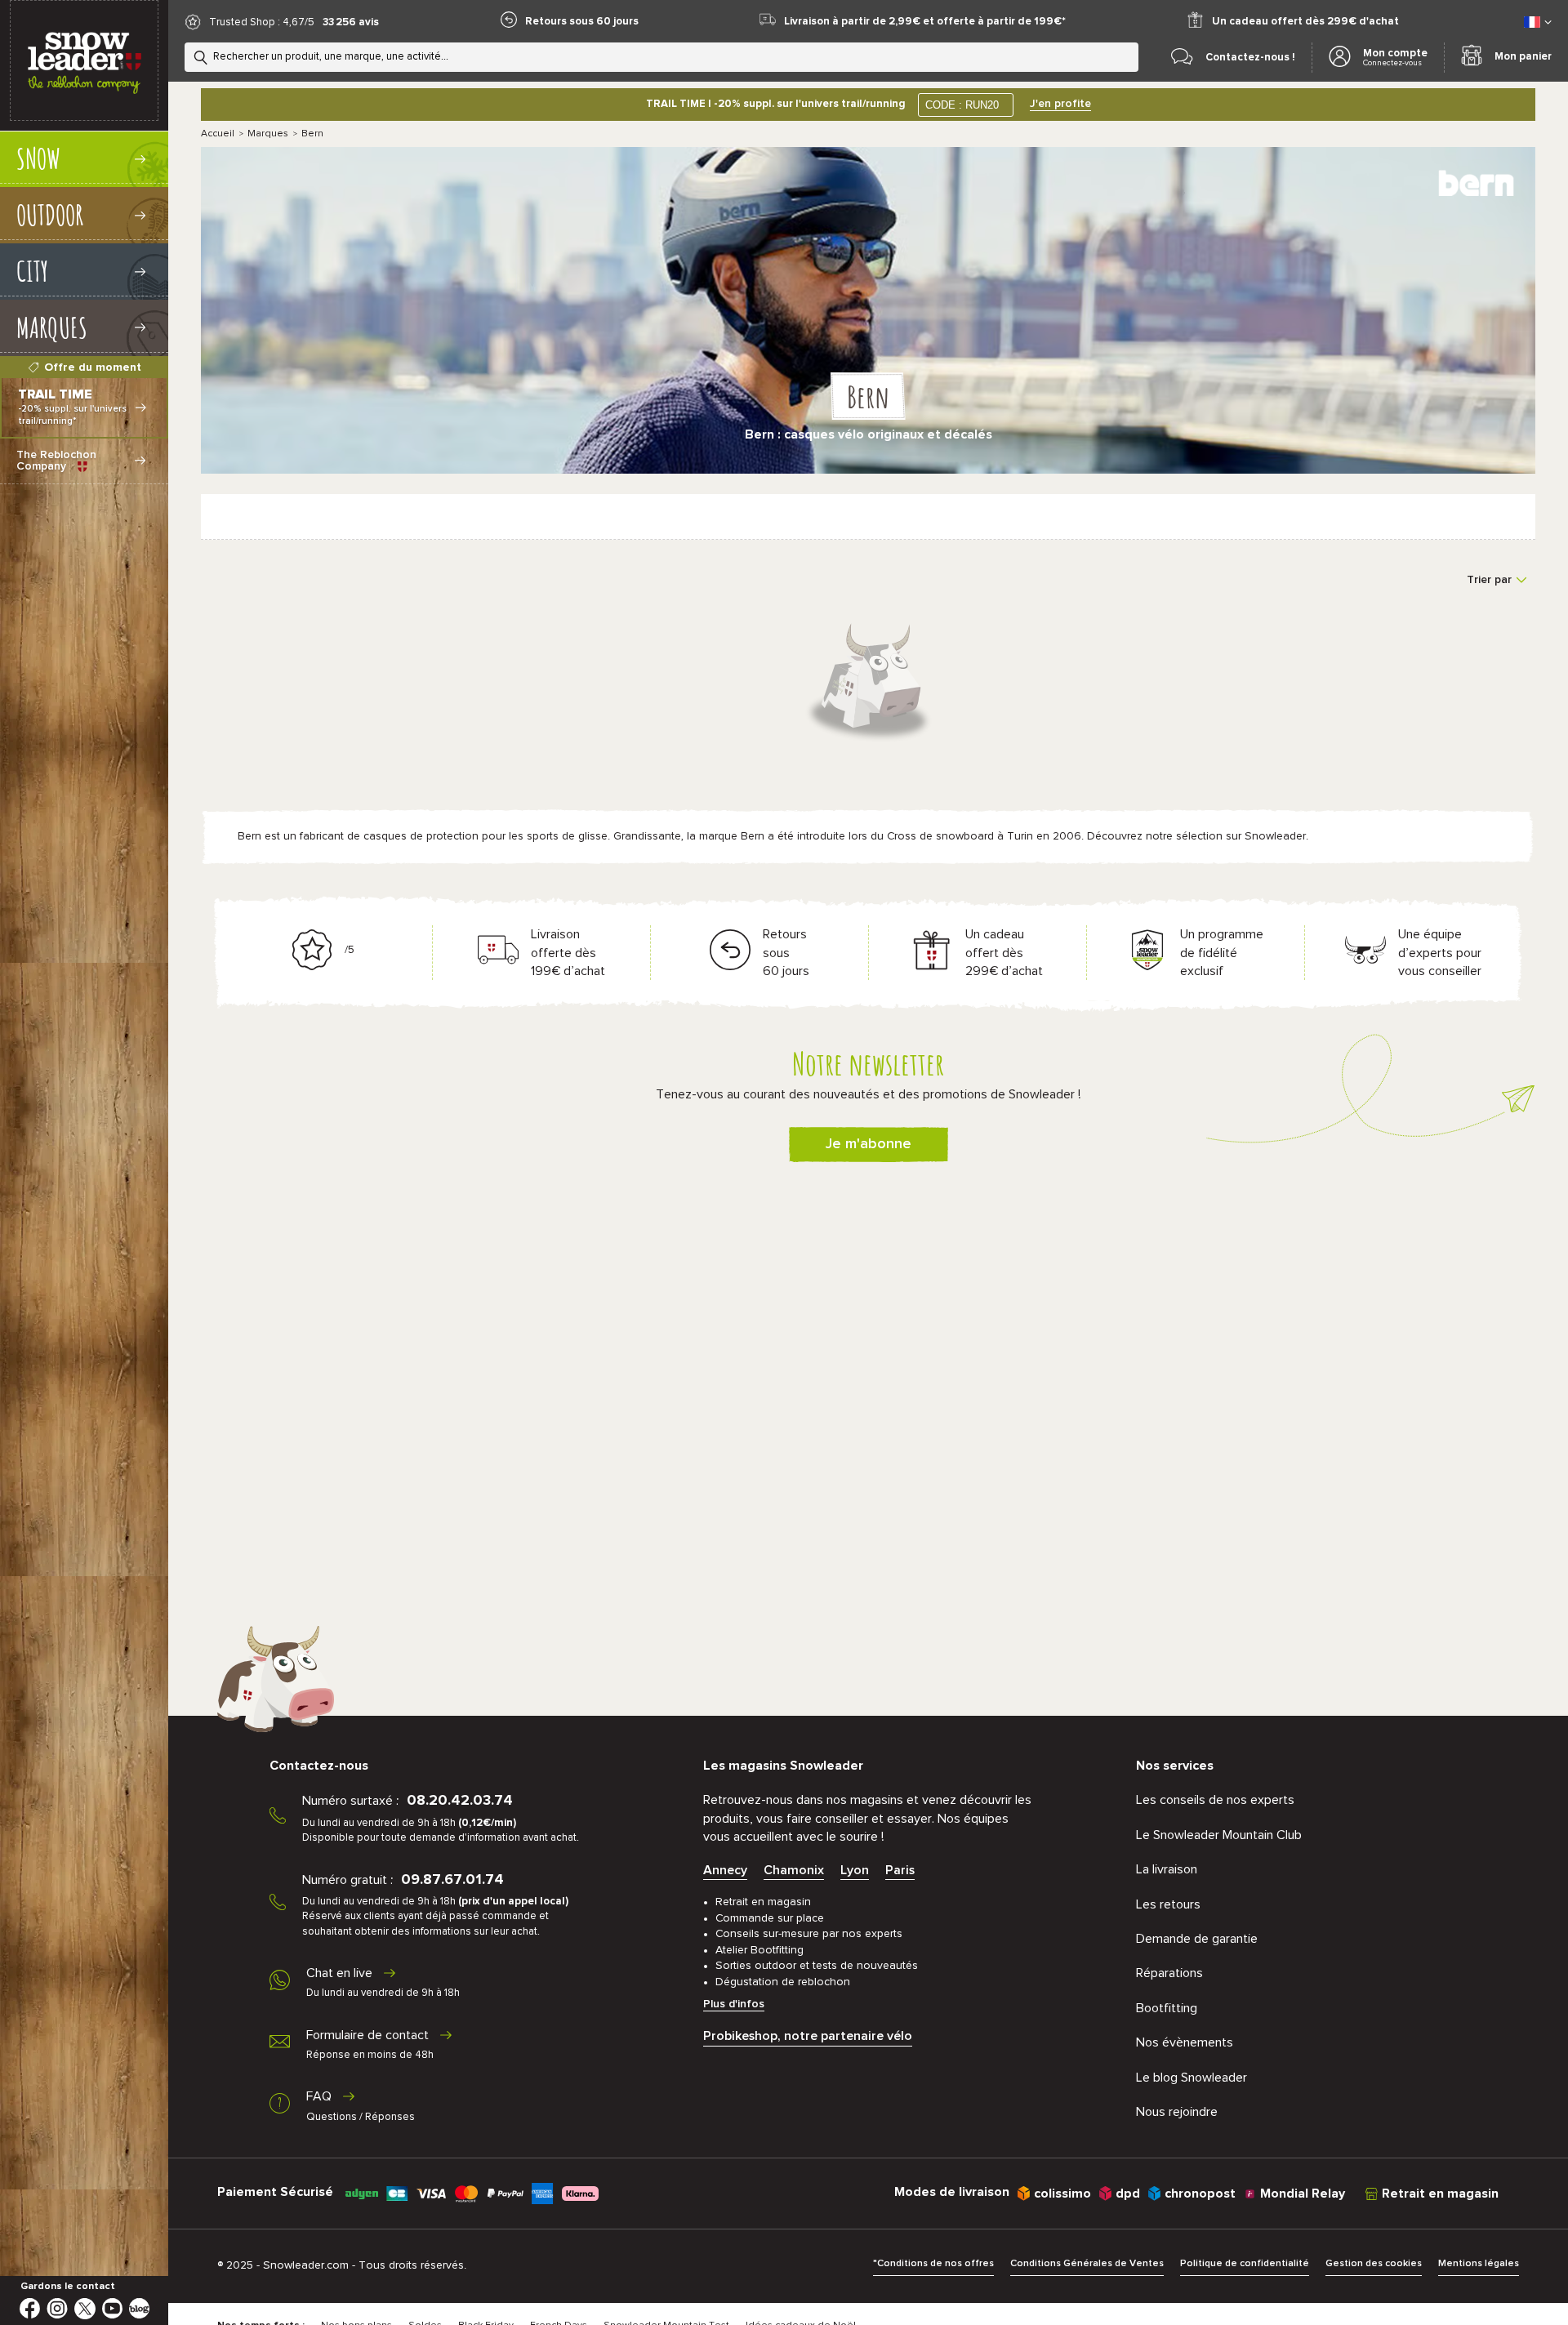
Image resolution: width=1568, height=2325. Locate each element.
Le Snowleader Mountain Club (1219, 1835)
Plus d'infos (734, 2004)
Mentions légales (1479, 2264)
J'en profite (1060, 104)
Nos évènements (1185, 2042)
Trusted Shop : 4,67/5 (262, 22)
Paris (900, 1870)
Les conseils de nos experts (1215, 1800)
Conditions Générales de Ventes (1087, 2264)
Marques (268, 134)
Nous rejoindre (1177, 2112)
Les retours (1168, 1904)
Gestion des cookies (1374, 2264)
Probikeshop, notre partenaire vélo (808, 2036)
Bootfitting (1167, 2008)
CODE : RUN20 (962, 105)
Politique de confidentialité (1245, 2264)
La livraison (1167, 1869)
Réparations (1169, 1973)
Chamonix (794, 1870)
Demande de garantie (1197, 1939)
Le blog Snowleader (1192, 2078)
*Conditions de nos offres (933, 2264)
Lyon (855, 1870)
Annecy (725, 1870)
